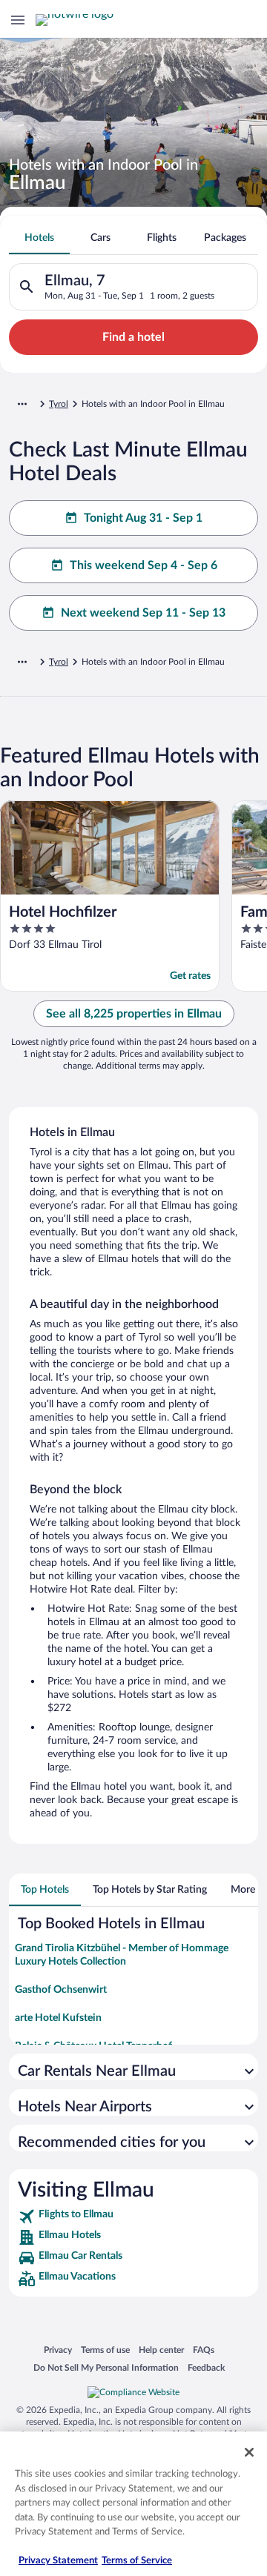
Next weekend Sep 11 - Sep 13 (143, 613)
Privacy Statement (58, 2561)
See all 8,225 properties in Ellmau (134, 1014)
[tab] (39, 238)
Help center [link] (161, 2350)
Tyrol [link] (59, 404)
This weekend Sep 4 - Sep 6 (144, 565)
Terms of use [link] (105, 2350)
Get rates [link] (190, 976)
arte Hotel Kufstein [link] (58, 2018)
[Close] (249, 2452)
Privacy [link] (58, 2350)
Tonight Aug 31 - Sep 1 (143, 518)
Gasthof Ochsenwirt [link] (61, 1990)
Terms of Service (137, 2561)
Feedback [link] (206, 2367)
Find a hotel (133, 337)
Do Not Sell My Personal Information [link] (106, 2367)
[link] (133, 2217)
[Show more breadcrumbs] (22, 404)
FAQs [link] (204, 2350)
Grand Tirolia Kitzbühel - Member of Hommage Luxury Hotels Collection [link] (122, 1955)
